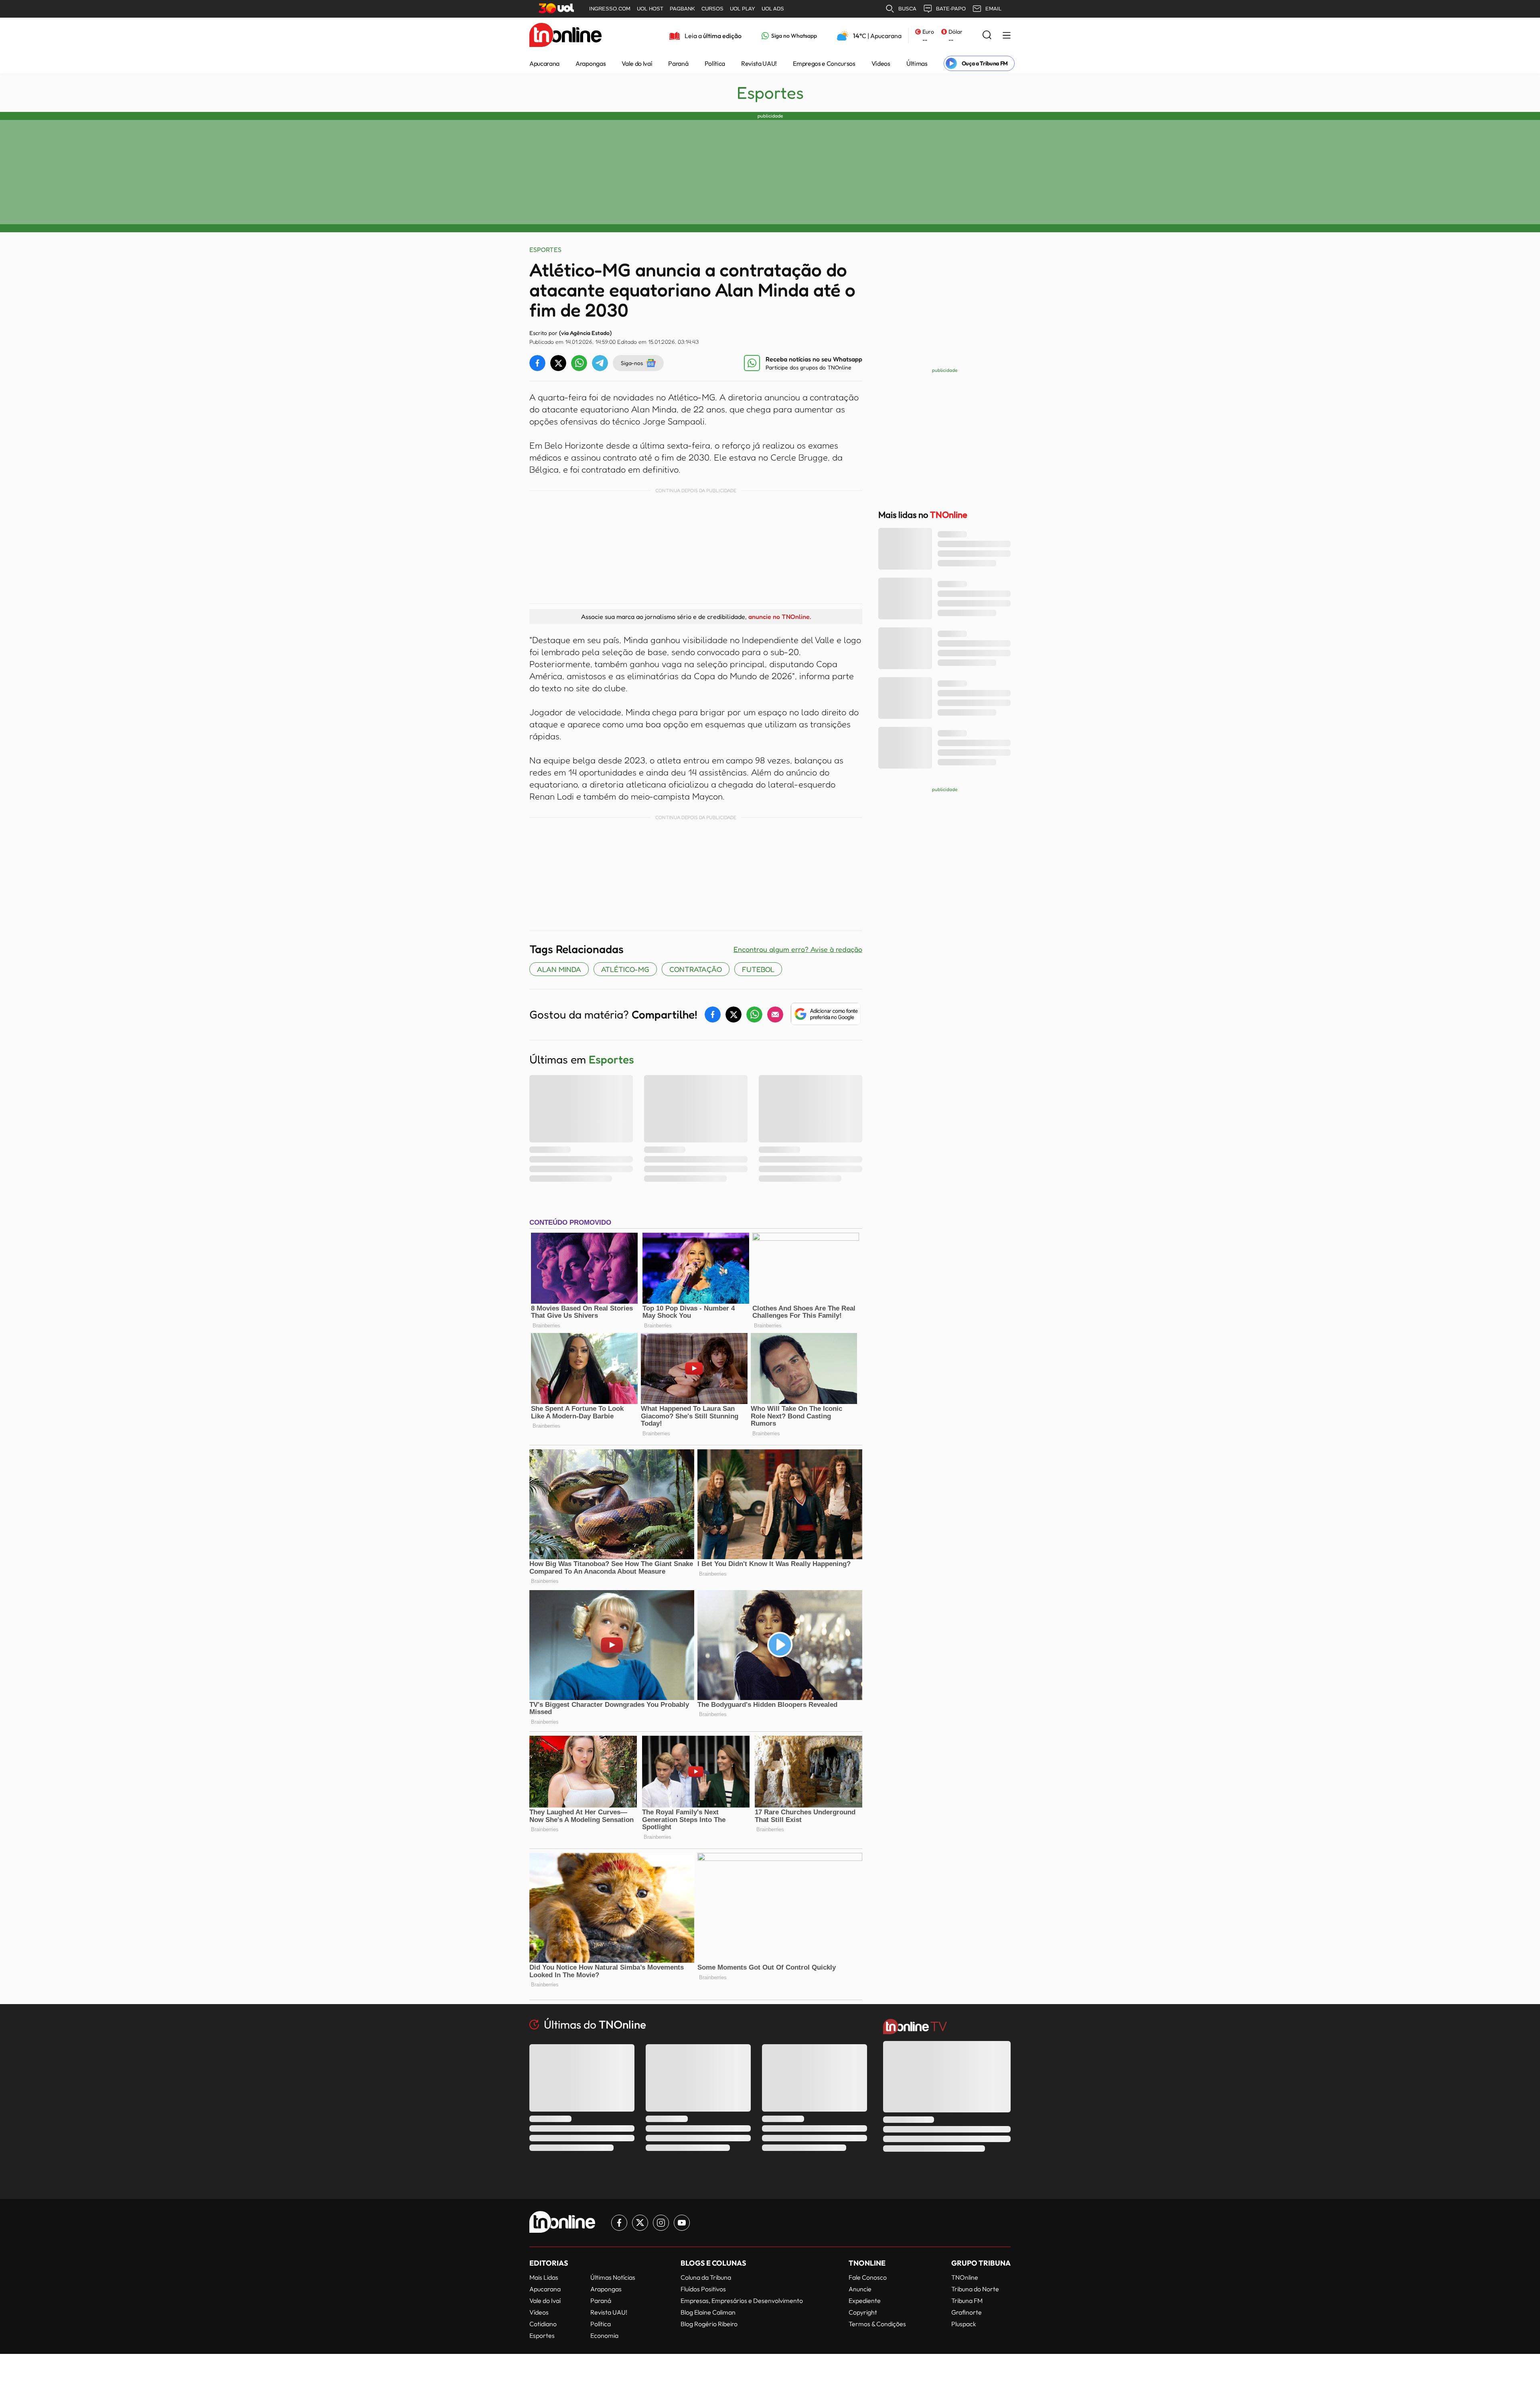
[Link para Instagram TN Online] (661, 2223)
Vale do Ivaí (637, 63)
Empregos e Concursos (824, 63)
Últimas (917, 63)
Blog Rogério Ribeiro (709, 2324)
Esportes (770, 93)
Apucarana (544, 63)
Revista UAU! (759, 63)
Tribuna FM (967, 2301)
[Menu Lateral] (1007, 36)
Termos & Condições (877, 2324)
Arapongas (591, 63)
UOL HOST (650, 9)
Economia (604, 2335)
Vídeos (881, 63)
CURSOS (712, 9)
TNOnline (965, 2277)
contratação (696, 969)
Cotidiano (543, 2324)
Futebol (758, 969)
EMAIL (993, 9)
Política (715, 63)
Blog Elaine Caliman (708, 2312)
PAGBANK (682, 9)
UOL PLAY (743, 9)
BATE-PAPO (951, 9)
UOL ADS (773, 9)
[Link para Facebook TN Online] (619, 2223)
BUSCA (907, 9)
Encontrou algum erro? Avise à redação (798, 949)
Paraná (678, 63)
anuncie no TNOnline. (780, 617)
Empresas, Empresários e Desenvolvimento (742, 2301)
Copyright (863, 2312)
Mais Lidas (544, 2277)
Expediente (865, 2301)
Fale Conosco (868, 2277)
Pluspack (964, 2324)
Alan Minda (559, 969)
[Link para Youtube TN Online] (682, 2223)
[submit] (987, 36)
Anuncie (860, 2289)
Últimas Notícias (613, 2277)
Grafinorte (967, 2312)
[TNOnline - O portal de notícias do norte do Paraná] (565, 36)
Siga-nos (632, 363)
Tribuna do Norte (975, 2289)
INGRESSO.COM (610, 9)
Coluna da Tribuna (706, 2277)
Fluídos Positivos (703, 2289)
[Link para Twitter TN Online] (640, 2223)
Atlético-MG (625, 969)
